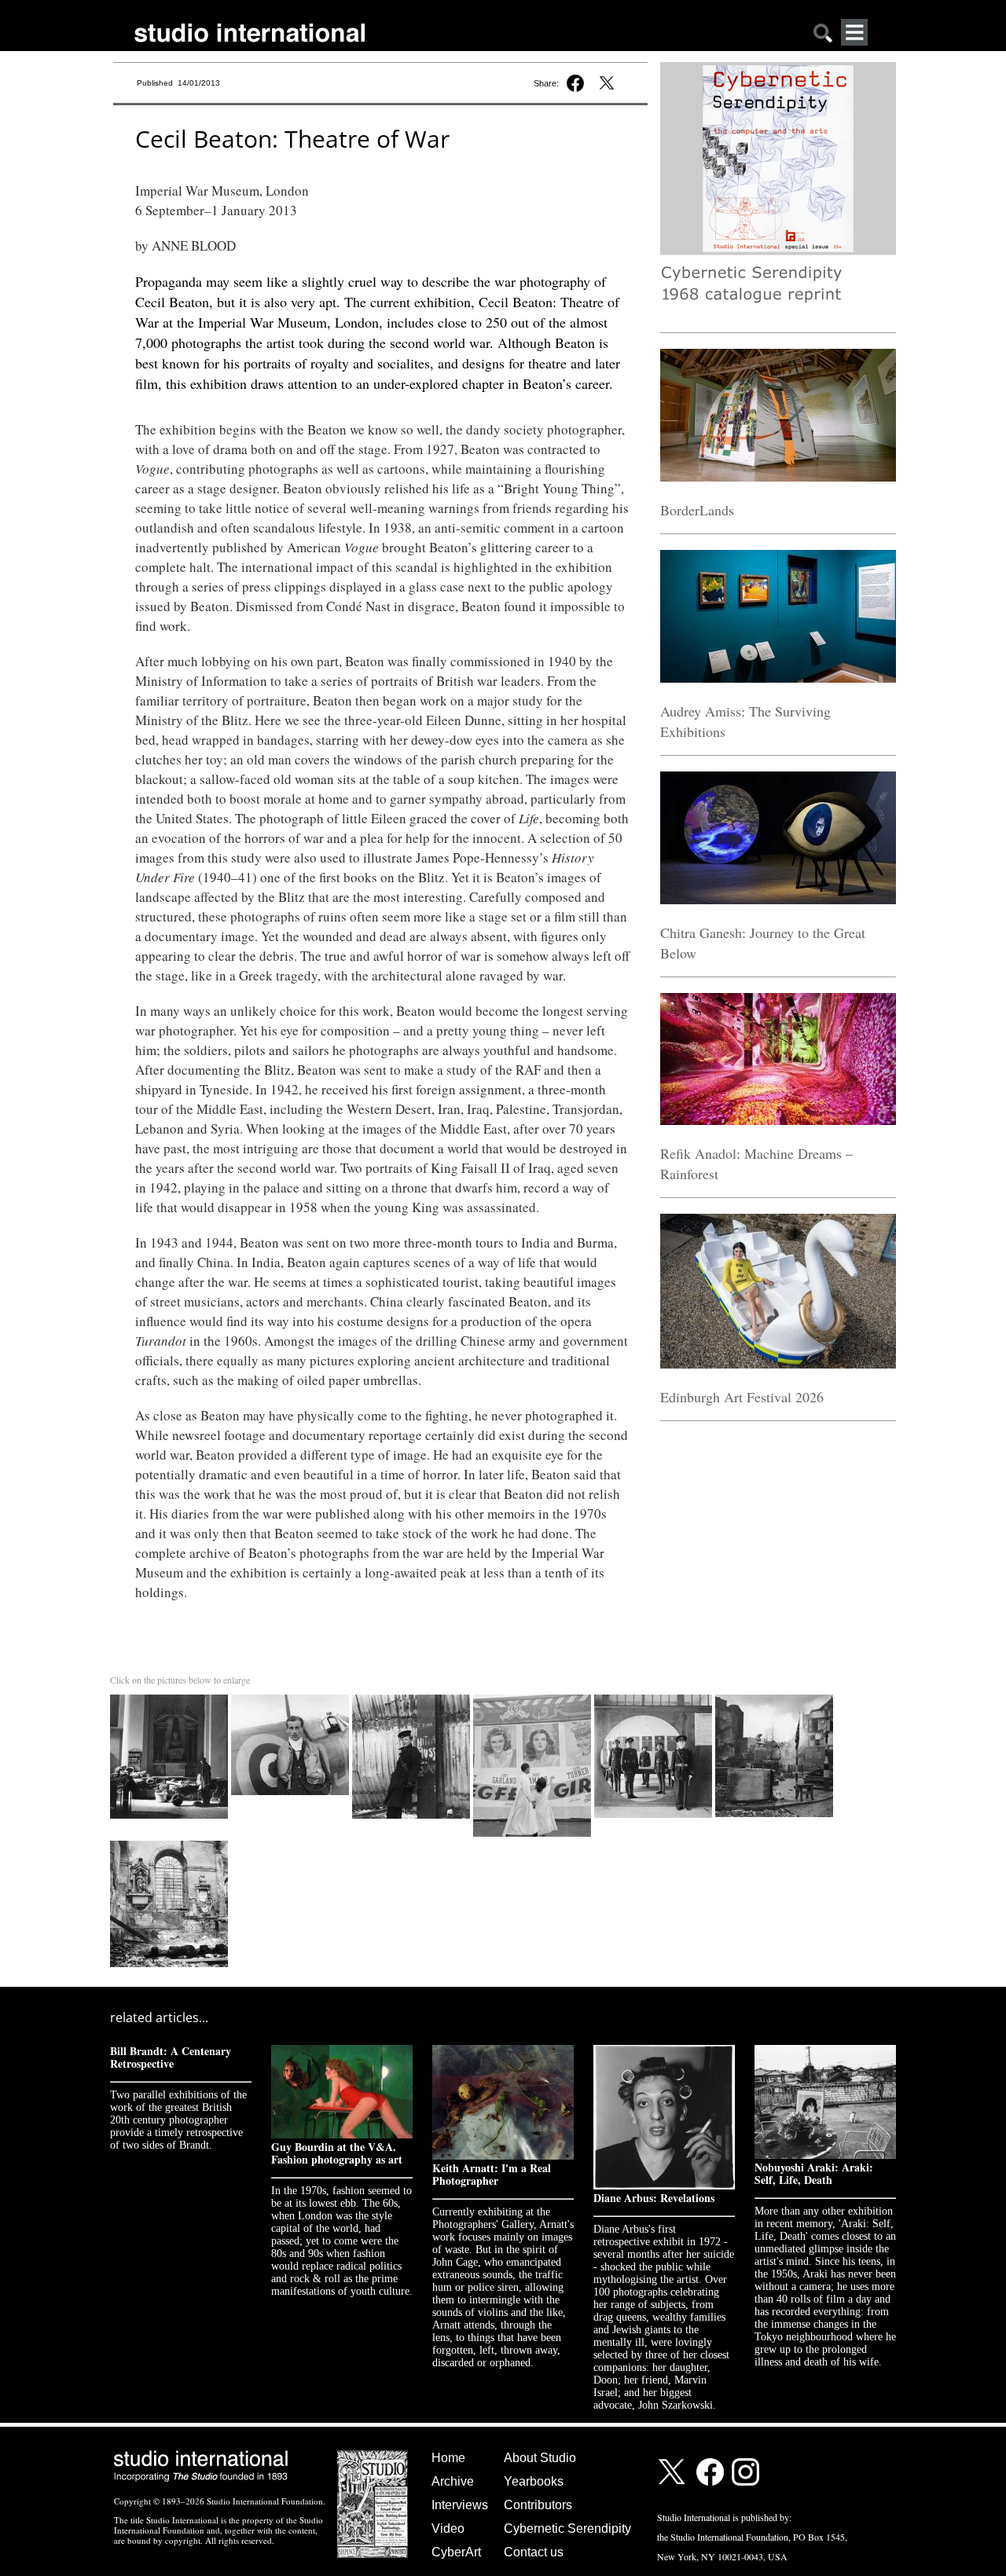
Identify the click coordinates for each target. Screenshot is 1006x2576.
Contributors (538, 2505)
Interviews (460, 2505)
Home (448, 2458)
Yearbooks (534, 2481)
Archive (453, 2481)
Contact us (534, 2552)
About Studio (540, 2458)
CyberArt (456, 2552)
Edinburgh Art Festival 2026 (742, 1397)
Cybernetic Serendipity (567, 2528)
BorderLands (697, 510)
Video (448, 2528)
